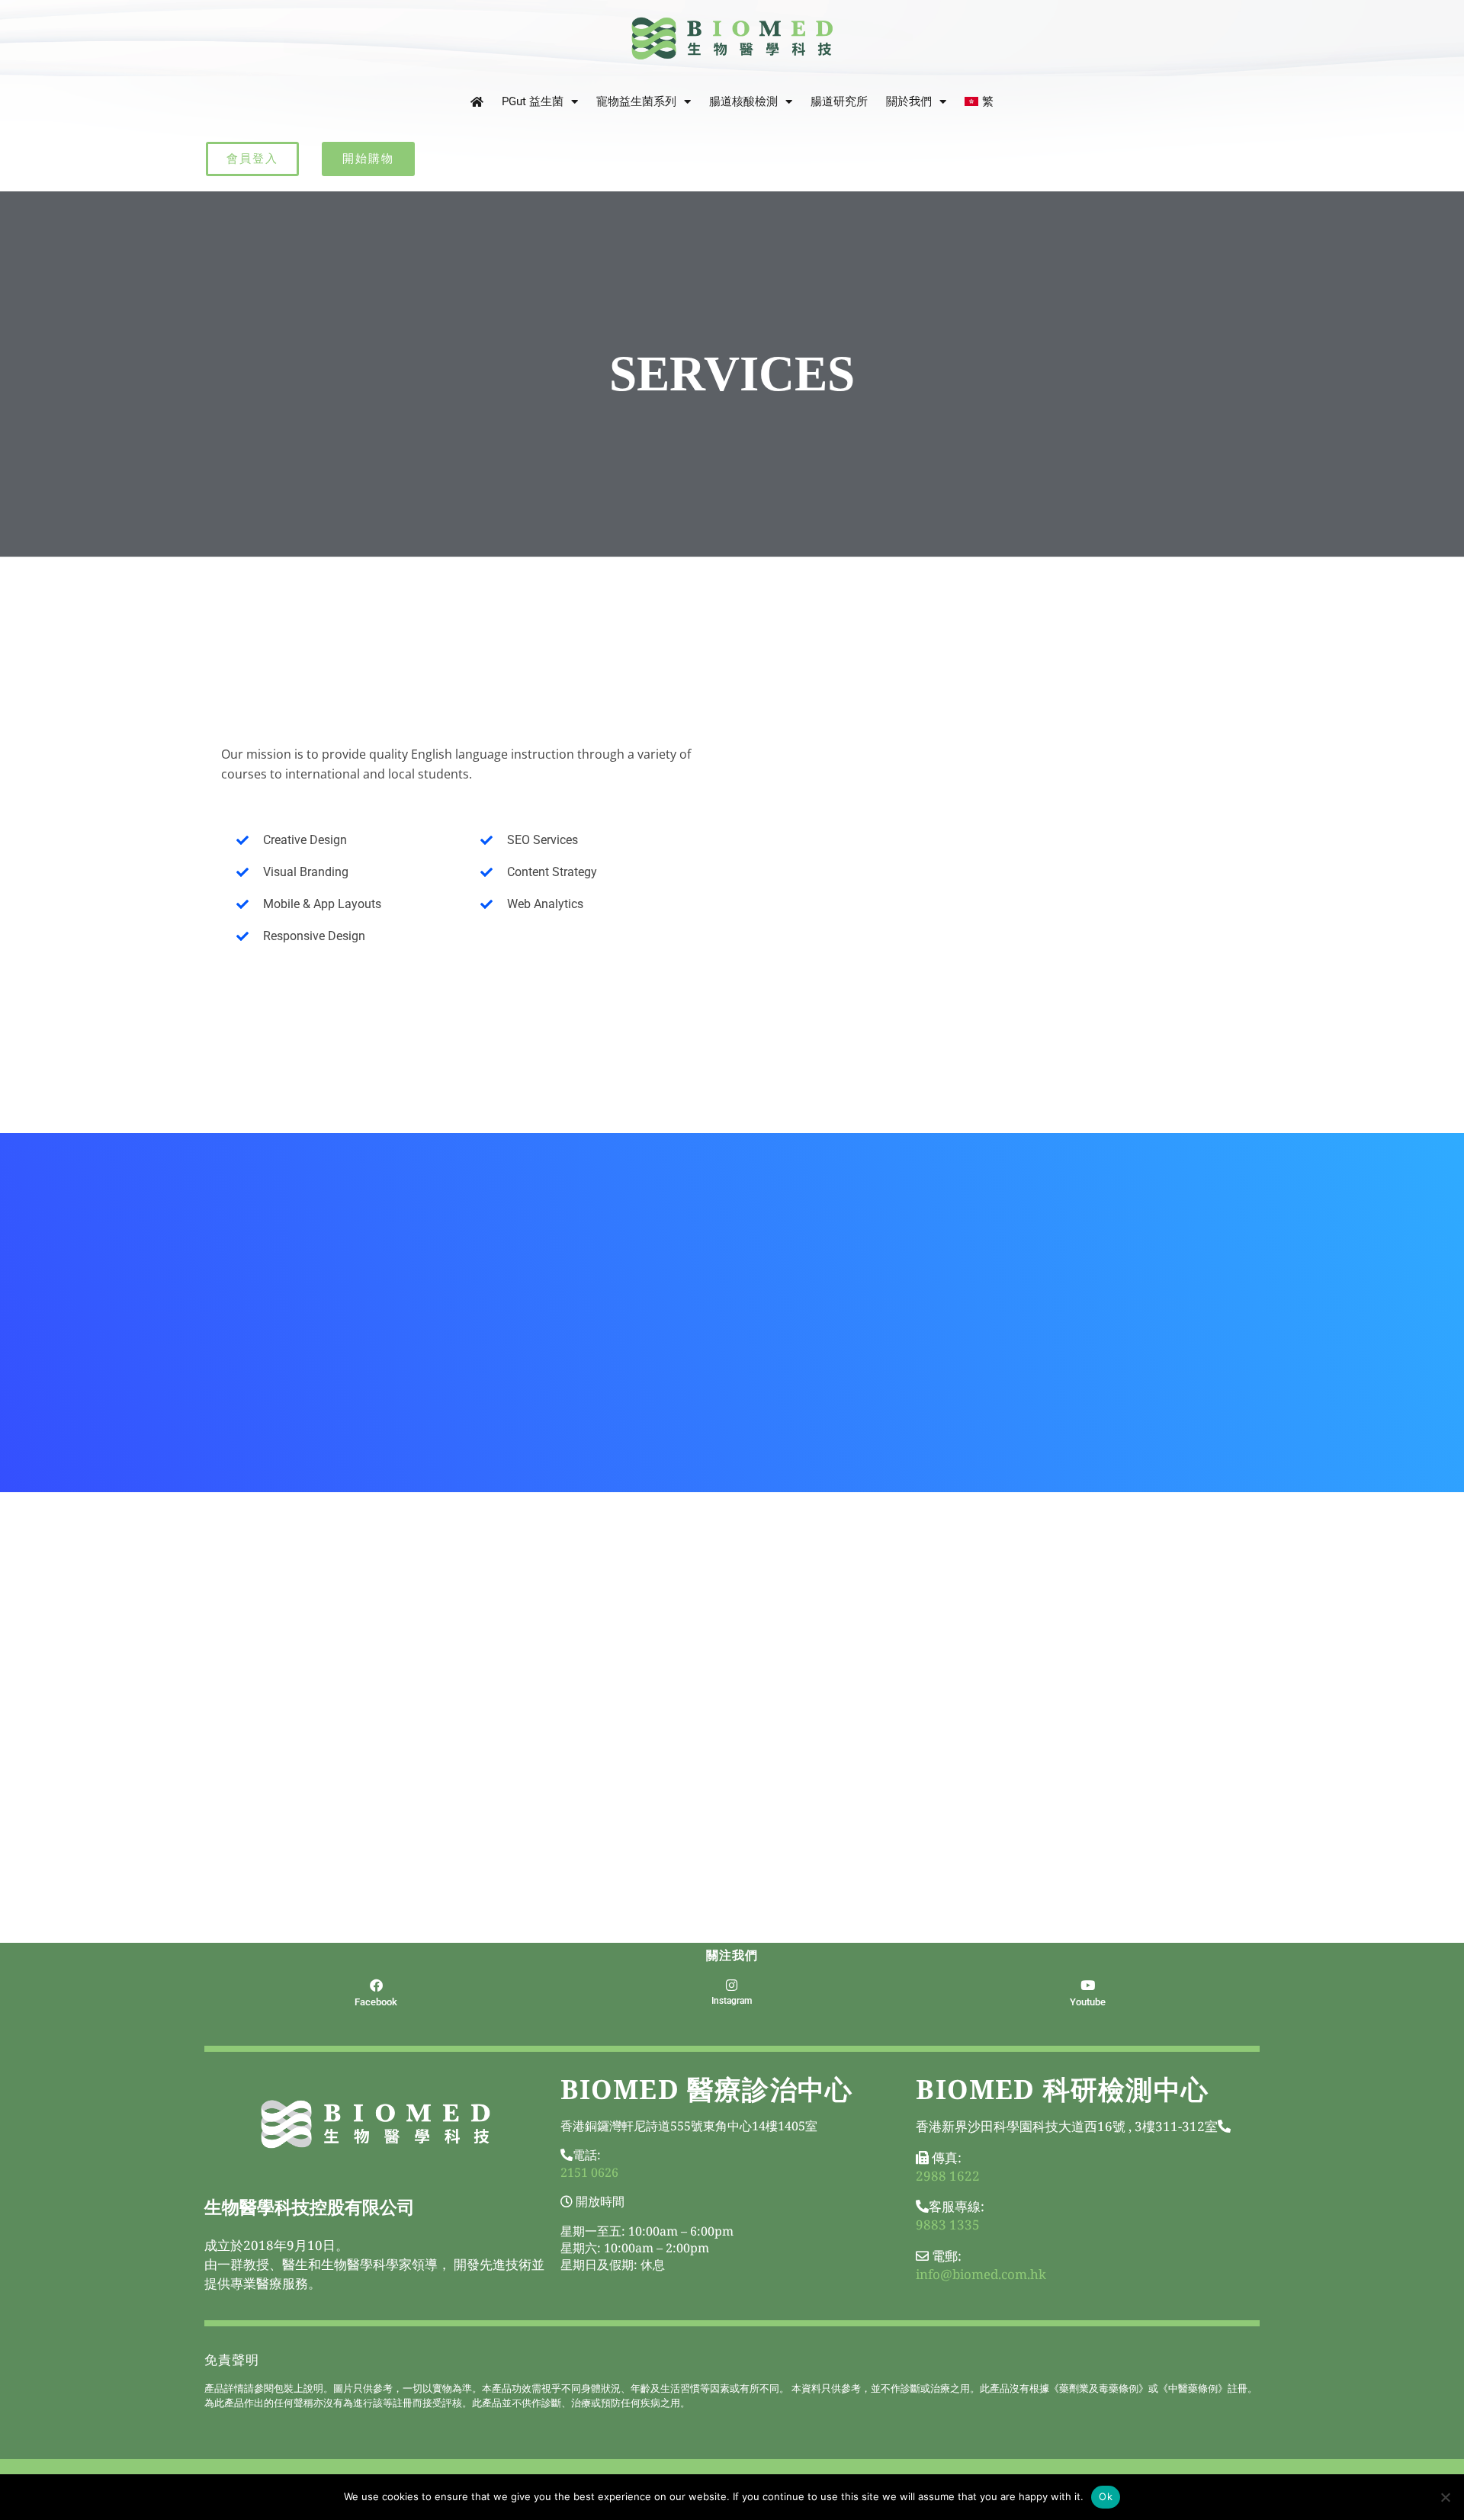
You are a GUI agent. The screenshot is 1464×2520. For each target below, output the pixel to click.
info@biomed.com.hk (981, 2274)
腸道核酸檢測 (743, 101)
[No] (1445, 2497)
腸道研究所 (839, 101)
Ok (1106, 2496)
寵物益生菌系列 (636, 101)
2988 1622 (948, 2176)
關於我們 (909, 101)
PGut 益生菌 (533, 101)
